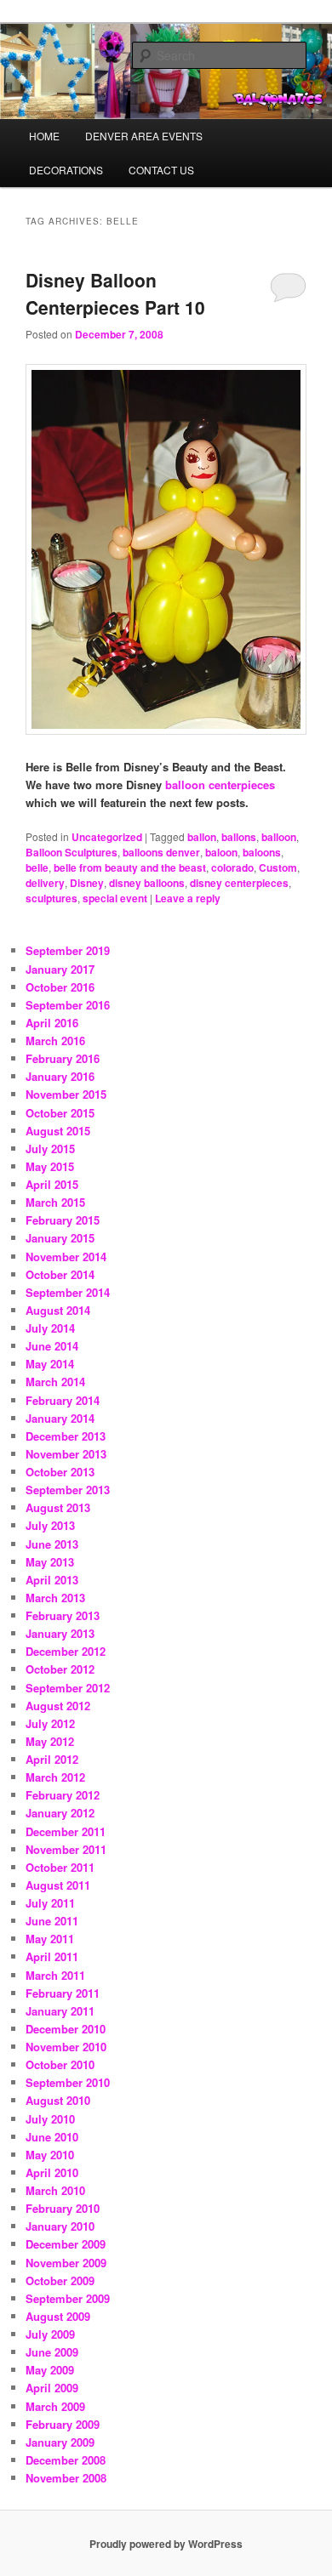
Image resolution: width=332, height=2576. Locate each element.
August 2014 (58, 1310)
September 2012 (68, 1688)
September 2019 (68, 950)
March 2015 (55, 1202)
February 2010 (63, 2208)
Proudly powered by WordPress (166, 2544)
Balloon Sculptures (72, 852)
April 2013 (52, 1580)
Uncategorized (107, 837)
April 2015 (52, 1184)
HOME (44, 136)
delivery (45, 883)
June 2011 (52, 1921)
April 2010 (52, 2172)
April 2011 (52, 1956)
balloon (279, 837)
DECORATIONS (66, 170)
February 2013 (63, 1615)
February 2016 (63, 1058)
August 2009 (58, 2316)
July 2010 (50, 2119)
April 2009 (52, 2388)
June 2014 (52, 1346)
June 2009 (52, 2352)
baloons (262, 852)
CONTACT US (161, 170)
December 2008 (66, 2460)
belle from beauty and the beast (130, 867)
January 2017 (60, 969)
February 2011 (63, 1993)
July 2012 (50, 1723)
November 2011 (66, 1849)
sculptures (52, 898)
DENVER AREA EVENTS (144, 136)
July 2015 (50, 1149)
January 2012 (60, 1813)
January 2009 (60, 2442)
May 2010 (50, 2155)
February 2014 (63, 1400)
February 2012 (63, 1795)
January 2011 (60, 2011)
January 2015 (60, 1238)
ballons (239, 837)
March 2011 (55, 1975)
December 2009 (66, 2244)
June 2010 (52, 2137)
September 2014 (68, 1292)
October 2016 (60, 987)
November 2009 (66, 2263)
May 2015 (50, 1166)
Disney (87, 883)
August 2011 (58, 1885)
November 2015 (66, 1094)
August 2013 (58, 1507)
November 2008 (66, 2478)
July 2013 (50, 1525)
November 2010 (66, 2047)
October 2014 (60, 1274)
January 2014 (60, 1418)
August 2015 (58, 1131)
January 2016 (60, 1076)
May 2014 (50, 1364)
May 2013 (50, 1562)
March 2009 (55, 2406)
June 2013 (52, 1544)
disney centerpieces (239, 883)
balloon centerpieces (220, 785)
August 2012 (58, 1706)
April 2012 (52, 1759)
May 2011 (50, 1939)
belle (37, 867)
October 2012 (60, 1669)
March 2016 (55, 1041)
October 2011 (60, 1867)
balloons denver (161, 852)
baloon (221, 852)
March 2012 (55, 1777)
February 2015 (63, 1220)
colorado (232, 867)
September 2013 (68, 1490)
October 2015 (60, 1113)
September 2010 (68, 2082)
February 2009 (63, 2424)
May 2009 (50, 2370)
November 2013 (66, 1454)
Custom (278, 867)
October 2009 (60, 2280)
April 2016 (52, 1023)
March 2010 (55, 2190)
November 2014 (66, 1257)
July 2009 (50, 2334)
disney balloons (147, 883)
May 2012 (50, 1741)
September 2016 (68, 1005)
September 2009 (68, 2298)
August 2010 (58, 2100)
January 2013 (60, 1633)
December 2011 (66, 1831)
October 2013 (60, 1472)
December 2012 (66, 1651)
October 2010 (60, 2064)
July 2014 (50, 1328)
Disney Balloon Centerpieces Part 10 (115, 293)
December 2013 (66, 1436)
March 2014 (55, 1382)
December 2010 (66, 2029)
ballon (202, 837)
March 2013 (55, 1598)
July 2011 (50, 1903)
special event (115, 898)
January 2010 (60, 2226)
